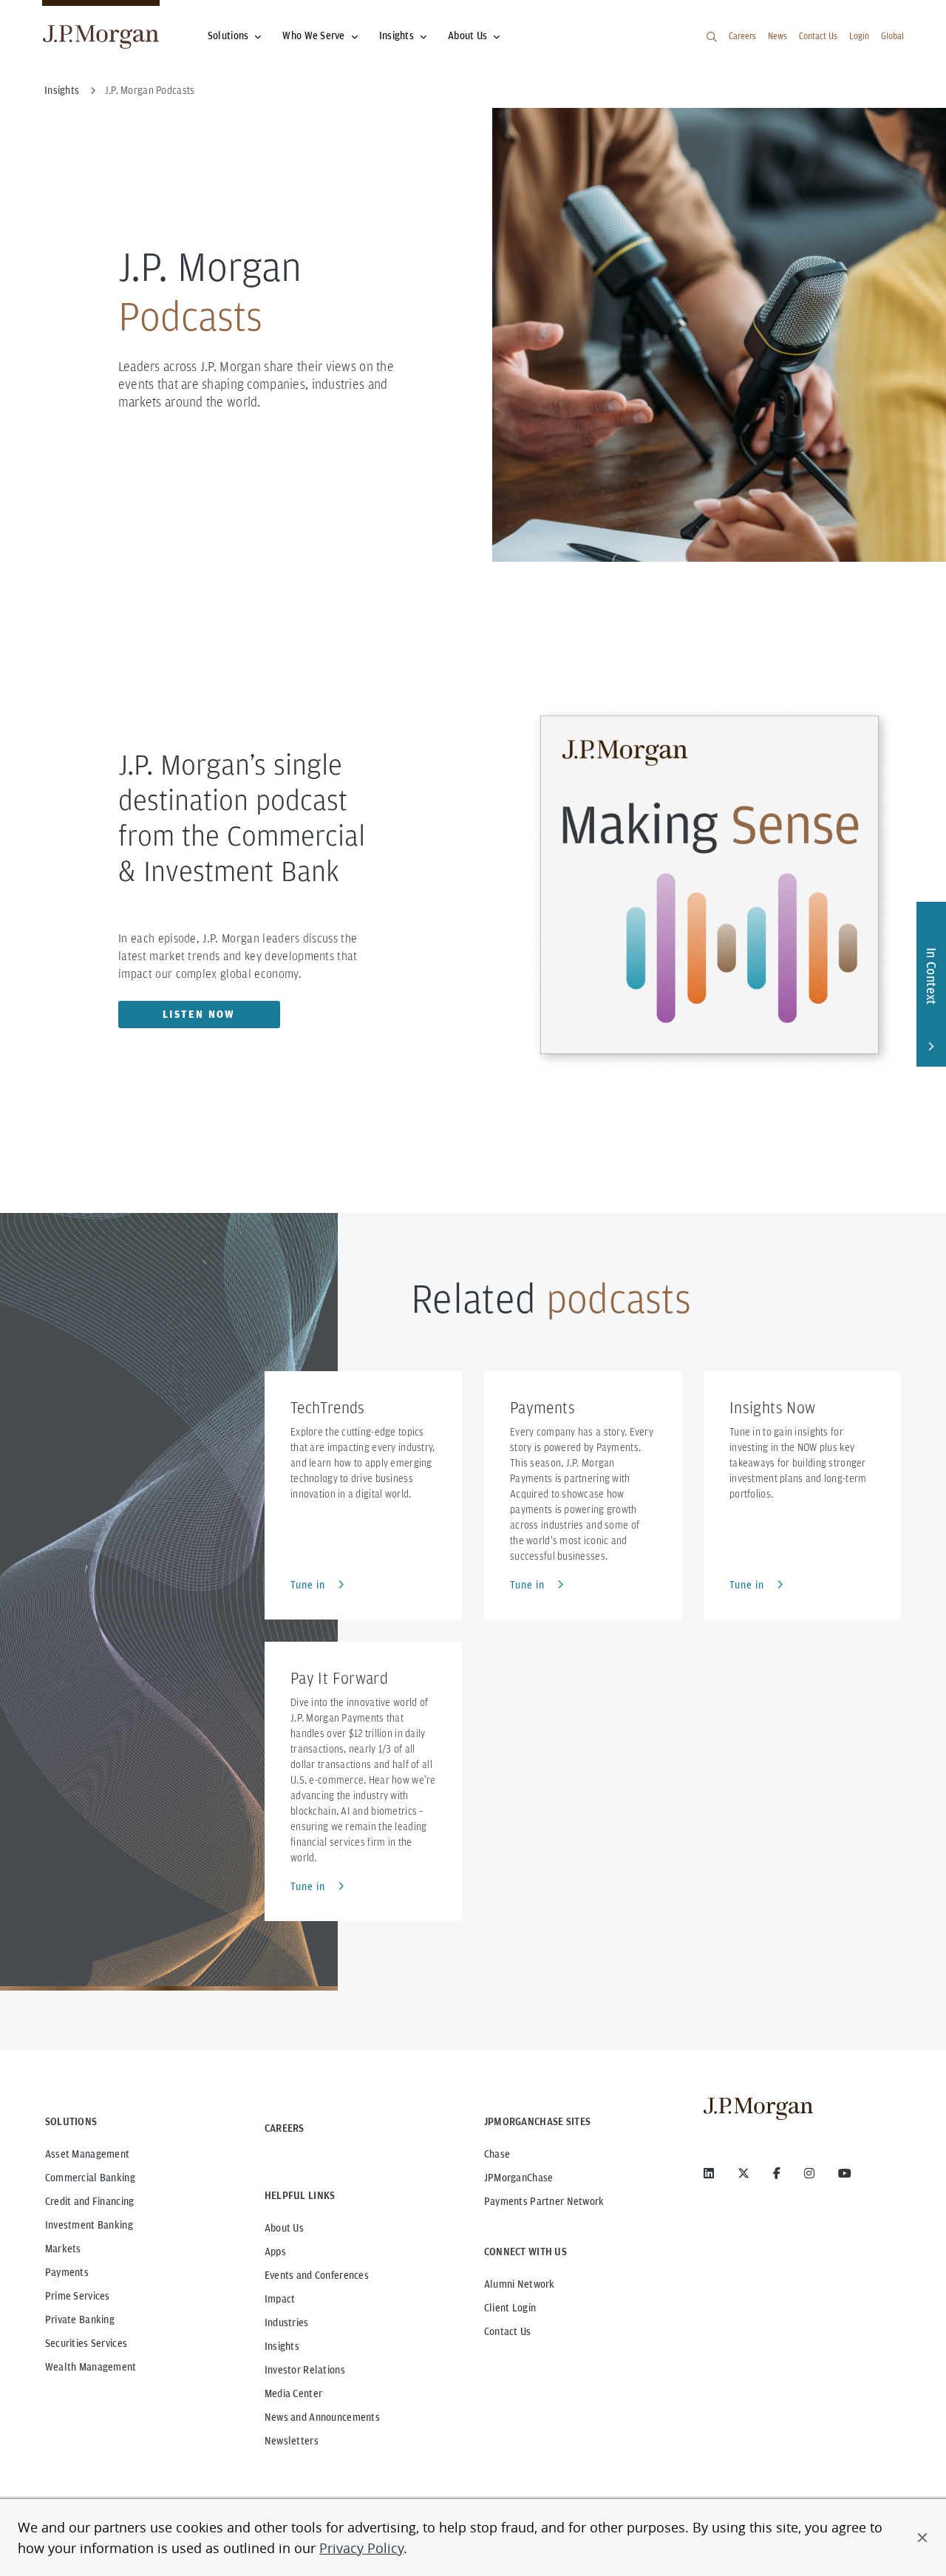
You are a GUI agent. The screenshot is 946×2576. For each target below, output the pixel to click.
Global (892, 36)
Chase (497, 2154)
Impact (280, 2299)
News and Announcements (322, 2417)
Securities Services (86, 2343)
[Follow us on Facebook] (777, 2173)
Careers (742, 36)
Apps (275, 2252)
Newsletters (292, 2441)
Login (859, 36)
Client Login (510, 2308)
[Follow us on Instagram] (809, 2173)
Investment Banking (89, 2225)
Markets (63, 2249)
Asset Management (87, 2154)
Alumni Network (520, 2284)
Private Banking (80, 2320)
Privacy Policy (361, 2548)
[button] (922, 2538)
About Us (467, 35)
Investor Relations (305, 2370)
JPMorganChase (519, 2178)
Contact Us (818, 36)
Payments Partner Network (544, 2201)
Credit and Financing (90, 2201)
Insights (397, 35)
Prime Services (78, 2296)
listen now (199, 1014)
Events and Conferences (317, 2275)
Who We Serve (313, 35)
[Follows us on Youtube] (845, 2173)
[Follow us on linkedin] (709, 2173)
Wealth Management (91, 2367)
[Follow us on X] (743, 2173)
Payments (67, 2272)
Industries (287, 2322)
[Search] (712, 37)
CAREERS (285, 2128)
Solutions (228, 35)
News (777, 36)
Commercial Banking (90, 2178)
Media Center (293, 2393)
